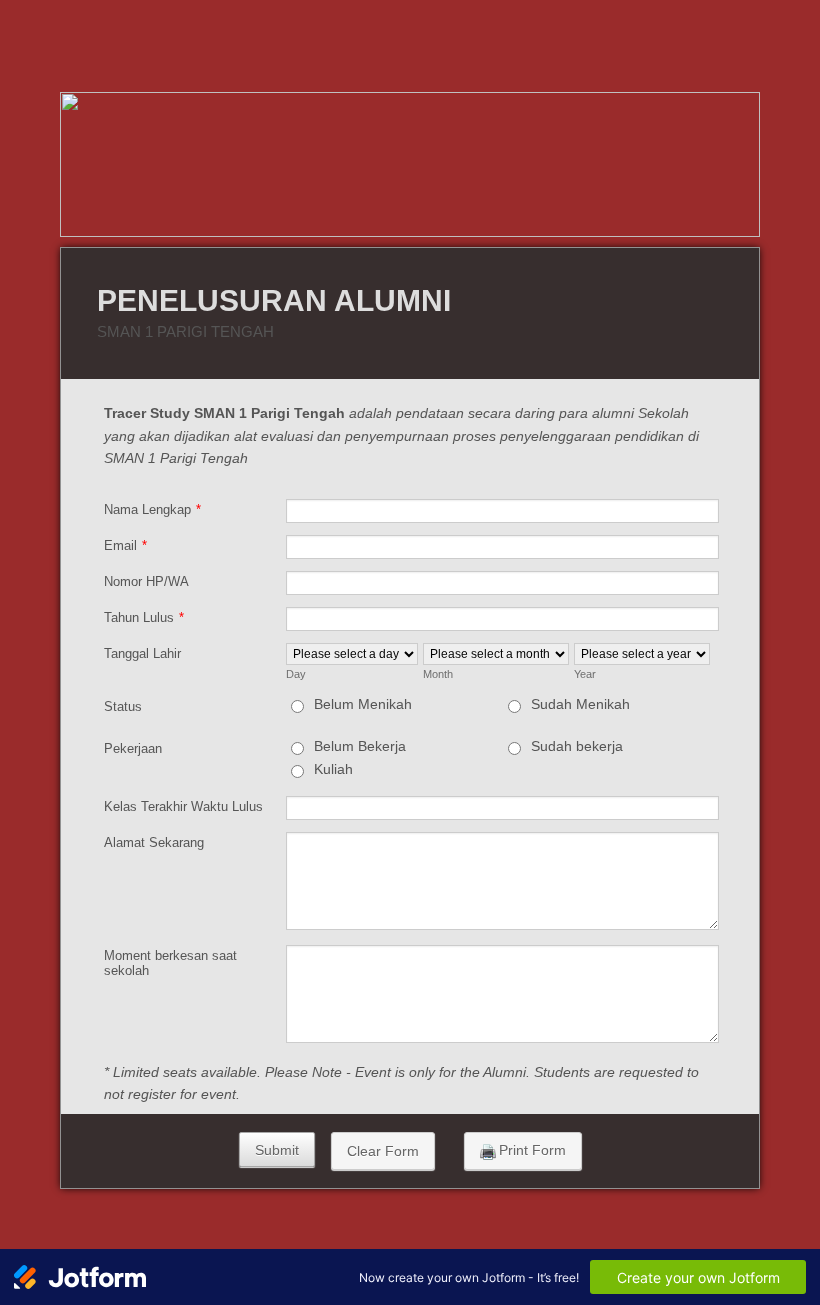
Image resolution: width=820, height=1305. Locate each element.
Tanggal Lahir (142, 653)
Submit (277, 1150)
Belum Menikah (363, 704)
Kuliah (333, 769)
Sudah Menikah (580, 704)
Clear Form (383, 1151)
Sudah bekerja (577, 746)
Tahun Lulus (144, 617)
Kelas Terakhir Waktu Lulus (183, 806)
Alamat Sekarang (154, 842)
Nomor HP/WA (146, 581)
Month (438, 674)
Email (125, 545)
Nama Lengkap (152, 509)
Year (585, 674)
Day (296, 674)
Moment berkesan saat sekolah (170, 963)
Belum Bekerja (360, 746)
